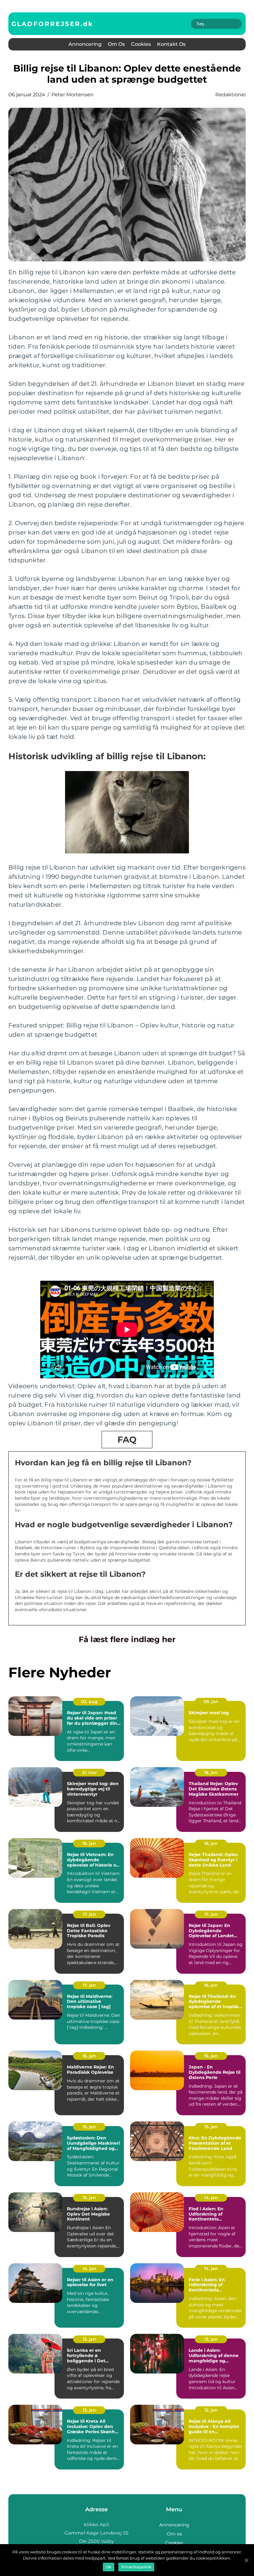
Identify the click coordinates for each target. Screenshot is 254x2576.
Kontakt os (171, 44)
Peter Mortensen (72, 95)
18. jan (211, 1772)
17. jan (89, 1914)
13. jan (89, 2339)
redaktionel (230, 95)
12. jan (211, 2410)
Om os (116, 44)
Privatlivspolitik (136, 2567)
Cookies (141, 44)
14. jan (211, 2198)
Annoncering (85, 44)
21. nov (89, 1772)
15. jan (89, 2127)
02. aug (89, 1702)
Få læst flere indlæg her (127, 1639)
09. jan (211, 1702)
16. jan (211, 1985)
